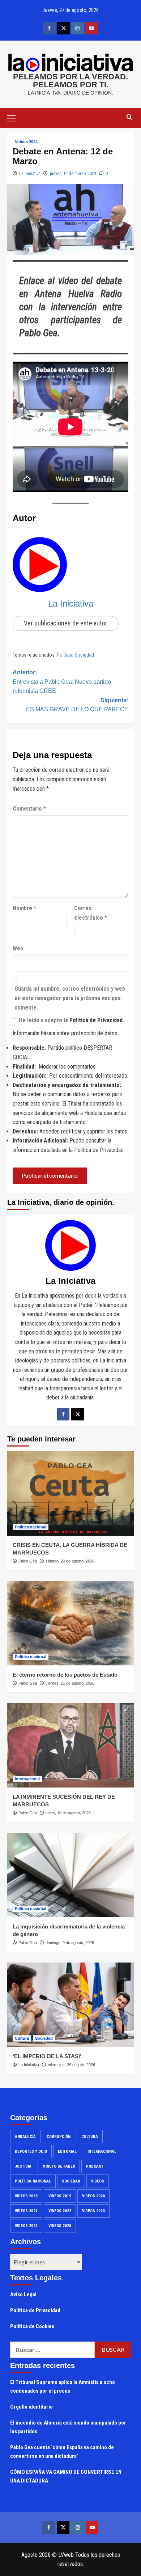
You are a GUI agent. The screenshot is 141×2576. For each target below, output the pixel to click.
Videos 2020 (93, 2196)
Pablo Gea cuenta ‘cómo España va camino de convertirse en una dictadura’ (62, 2452)
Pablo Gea (28, 1561)
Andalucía (25, 2137)
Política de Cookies (32, 2326)
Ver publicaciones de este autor (66, 623)
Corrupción (59, 2137)
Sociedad (84, 655)
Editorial (67, 2151)
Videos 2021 (26, 2211)
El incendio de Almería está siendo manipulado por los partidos (68, 2427)
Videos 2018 (26, 2196)
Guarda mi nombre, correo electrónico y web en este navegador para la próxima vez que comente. (70, 998)
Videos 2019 (60, 2196)
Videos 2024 (26, 142)
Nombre (24, 908)
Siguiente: (77, 705)
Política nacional (31, 1527)
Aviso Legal (23, 2294)
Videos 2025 (60, 2226)
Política (65, 655)
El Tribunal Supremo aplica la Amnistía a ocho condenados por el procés (63, 2386)
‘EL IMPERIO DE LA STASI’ (47, 2056)
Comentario (29, 809)
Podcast (95, 2166)
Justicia (23, 2166)
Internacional (27, 1779)
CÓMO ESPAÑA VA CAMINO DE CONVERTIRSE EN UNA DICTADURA (66, 2476)
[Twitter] (78, 1414)
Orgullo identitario (31, 2407)
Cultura (22, 2038)
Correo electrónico (91, 913)
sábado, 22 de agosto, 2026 (70, 1561)
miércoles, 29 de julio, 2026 (71, 2065)
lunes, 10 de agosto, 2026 (68, 1813)
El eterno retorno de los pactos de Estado (65, 1675)
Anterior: (62, 682)
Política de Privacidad (96, 1020)
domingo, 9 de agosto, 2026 (70, 1943)
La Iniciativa (30, 174)
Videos (98, 2181)
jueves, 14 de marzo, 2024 (73, 174)
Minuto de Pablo (59, 2166)
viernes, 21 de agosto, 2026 (70, 1683)
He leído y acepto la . (71, 1020)
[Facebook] (63, 1414)
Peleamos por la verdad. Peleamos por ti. (70, 81)
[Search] (129, 117)
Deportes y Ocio (31, 2151)
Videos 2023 (93, 2211)
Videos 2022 (60, 2211)
